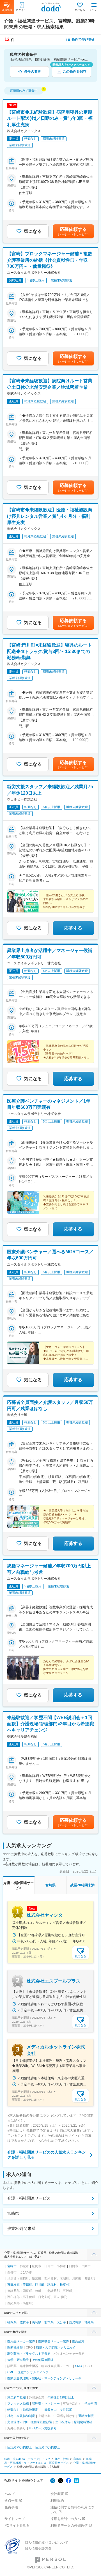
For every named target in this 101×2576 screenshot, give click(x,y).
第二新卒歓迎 (17, 2397)
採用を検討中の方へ (66, 2519)
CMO (11, 2372)
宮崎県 (13, 2213)
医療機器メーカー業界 (54, 2341)
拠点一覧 (11, 2501)
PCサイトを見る (17, 2526)
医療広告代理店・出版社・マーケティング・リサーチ (44, 2378)
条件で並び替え (83, 40)
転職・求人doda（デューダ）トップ (27, 2459)
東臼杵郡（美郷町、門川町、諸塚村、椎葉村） (40, 2285)
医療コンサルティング (33, 2372)
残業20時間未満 (21, 2228)
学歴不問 (91, 2404)
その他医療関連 (43, 2360)
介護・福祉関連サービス (29, 2198)
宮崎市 (12, 2266)
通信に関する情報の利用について (72, 2510)
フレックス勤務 (18, 2404)
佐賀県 (24, 2322)
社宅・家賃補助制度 (21, 2416)
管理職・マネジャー (46, 2404)
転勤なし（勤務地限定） (24, 2410)
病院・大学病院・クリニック (56, 2347)
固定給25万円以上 (20, 2447)
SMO (79, 2366)
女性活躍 (66, 2410)
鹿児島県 (75, 2322)
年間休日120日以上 (61, 2397)
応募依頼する (73, 231)
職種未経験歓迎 (41, 2422)
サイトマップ (15, 2519)
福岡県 (12, 2322)
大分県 (61, 2322)
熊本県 (49, 2322)
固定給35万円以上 (48, 2447)
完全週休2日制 (17, 2422)
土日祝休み (63, 2422)
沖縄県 (89, 2322)
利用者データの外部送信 (69, 2526)
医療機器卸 (15, 2347)
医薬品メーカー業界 (21, 2341)
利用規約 (57, 2501)
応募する (73, 928)
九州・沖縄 (62, 2459)
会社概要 (57, 2494)
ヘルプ (10, 2494)
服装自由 (50, 2410)
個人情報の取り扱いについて (47, 2543)
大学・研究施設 (18, 2360)
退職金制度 (86, 2416)
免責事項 (11, 2507)
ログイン (21, 10)
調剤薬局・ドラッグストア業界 (29, 2354)
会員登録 (7, 10)
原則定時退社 (83, 2422)
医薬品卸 (78, 2341)
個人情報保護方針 (38, 2549)
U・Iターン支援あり (43, 2428)
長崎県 (37, 2322)
